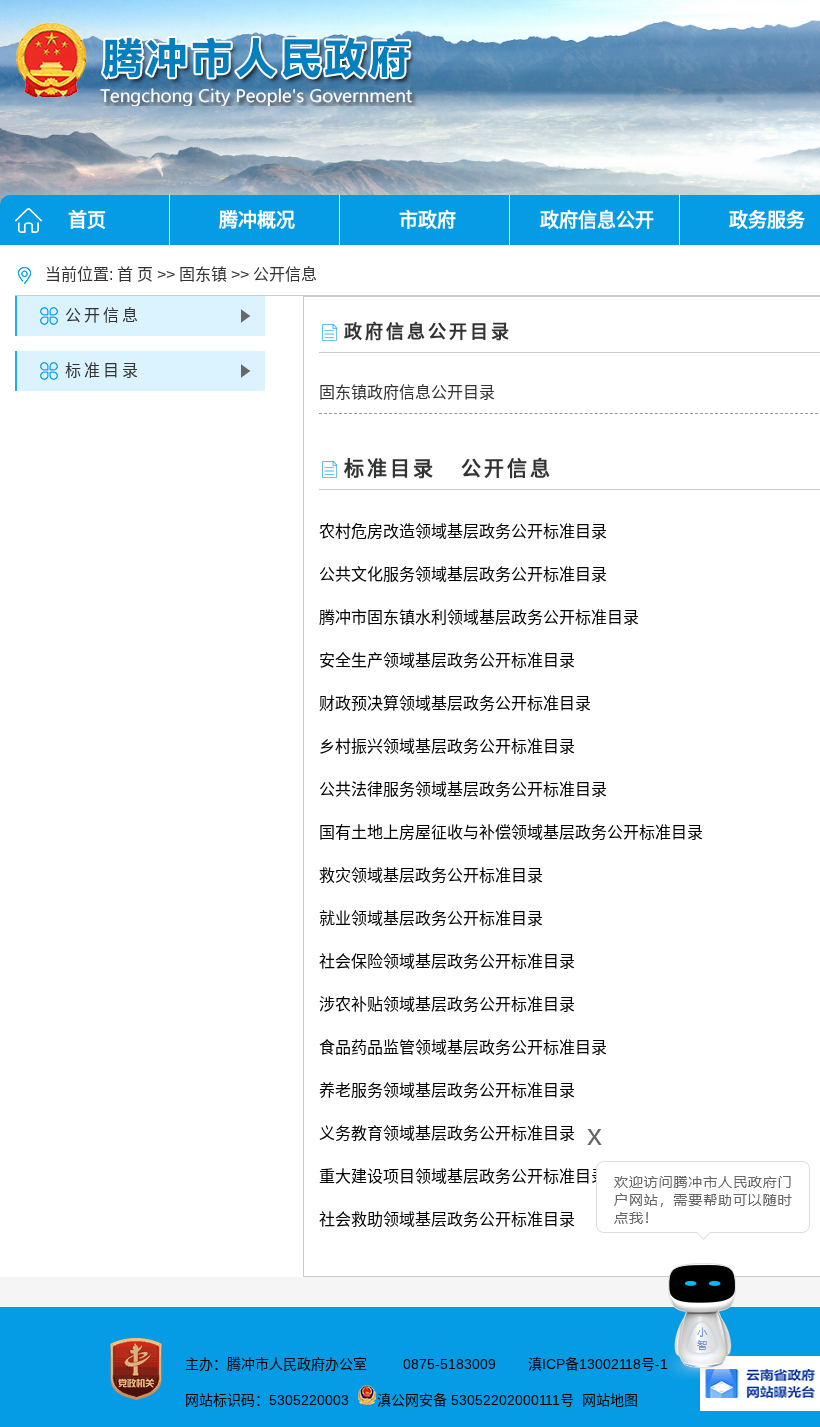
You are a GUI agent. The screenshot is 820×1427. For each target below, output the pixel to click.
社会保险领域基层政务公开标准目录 (447, 961)
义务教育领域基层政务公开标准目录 (447, 1133)
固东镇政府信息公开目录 (407, 392)
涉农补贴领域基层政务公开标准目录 (447, 1004)
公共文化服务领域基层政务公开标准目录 (463, 574)
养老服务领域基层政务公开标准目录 (447, 1090)
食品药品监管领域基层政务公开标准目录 (463, 1047)
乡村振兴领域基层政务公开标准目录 (447, 746)
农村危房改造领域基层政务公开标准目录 (463, 531)
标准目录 (103, 370)
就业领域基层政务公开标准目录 (431, 918)
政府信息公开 (597, 220)
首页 (87, 220)
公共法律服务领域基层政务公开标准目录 (463, 789)
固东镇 (203, 274)
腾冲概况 (257, 220)
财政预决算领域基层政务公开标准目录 (455, 703)
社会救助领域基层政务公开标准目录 (447, 1219)
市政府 (427, 220)
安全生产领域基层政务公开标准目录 (447, 660)
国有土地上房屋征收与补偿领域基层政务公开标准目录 (511, 832)
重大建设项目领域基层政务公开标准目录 (463, 1176)
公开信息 (285, 274)
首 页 (135, 274)
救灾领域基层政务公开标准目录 (431, 875)
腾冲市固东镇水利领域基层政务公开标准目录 (479, 617)
